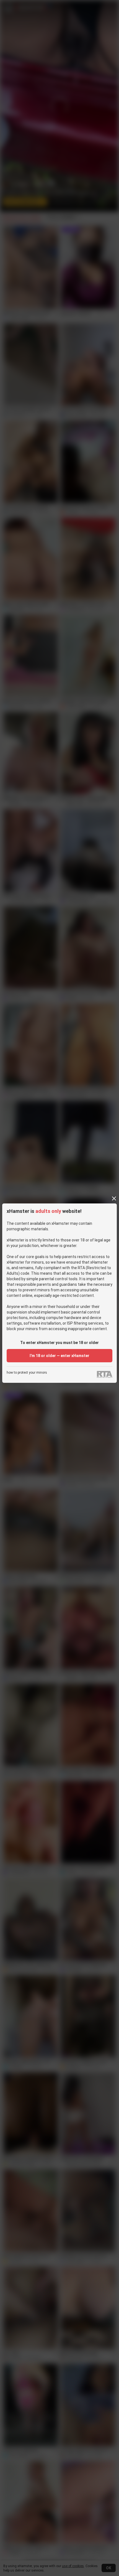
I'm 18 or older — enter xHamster (59, 1356)
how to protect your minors (27, 1373)
